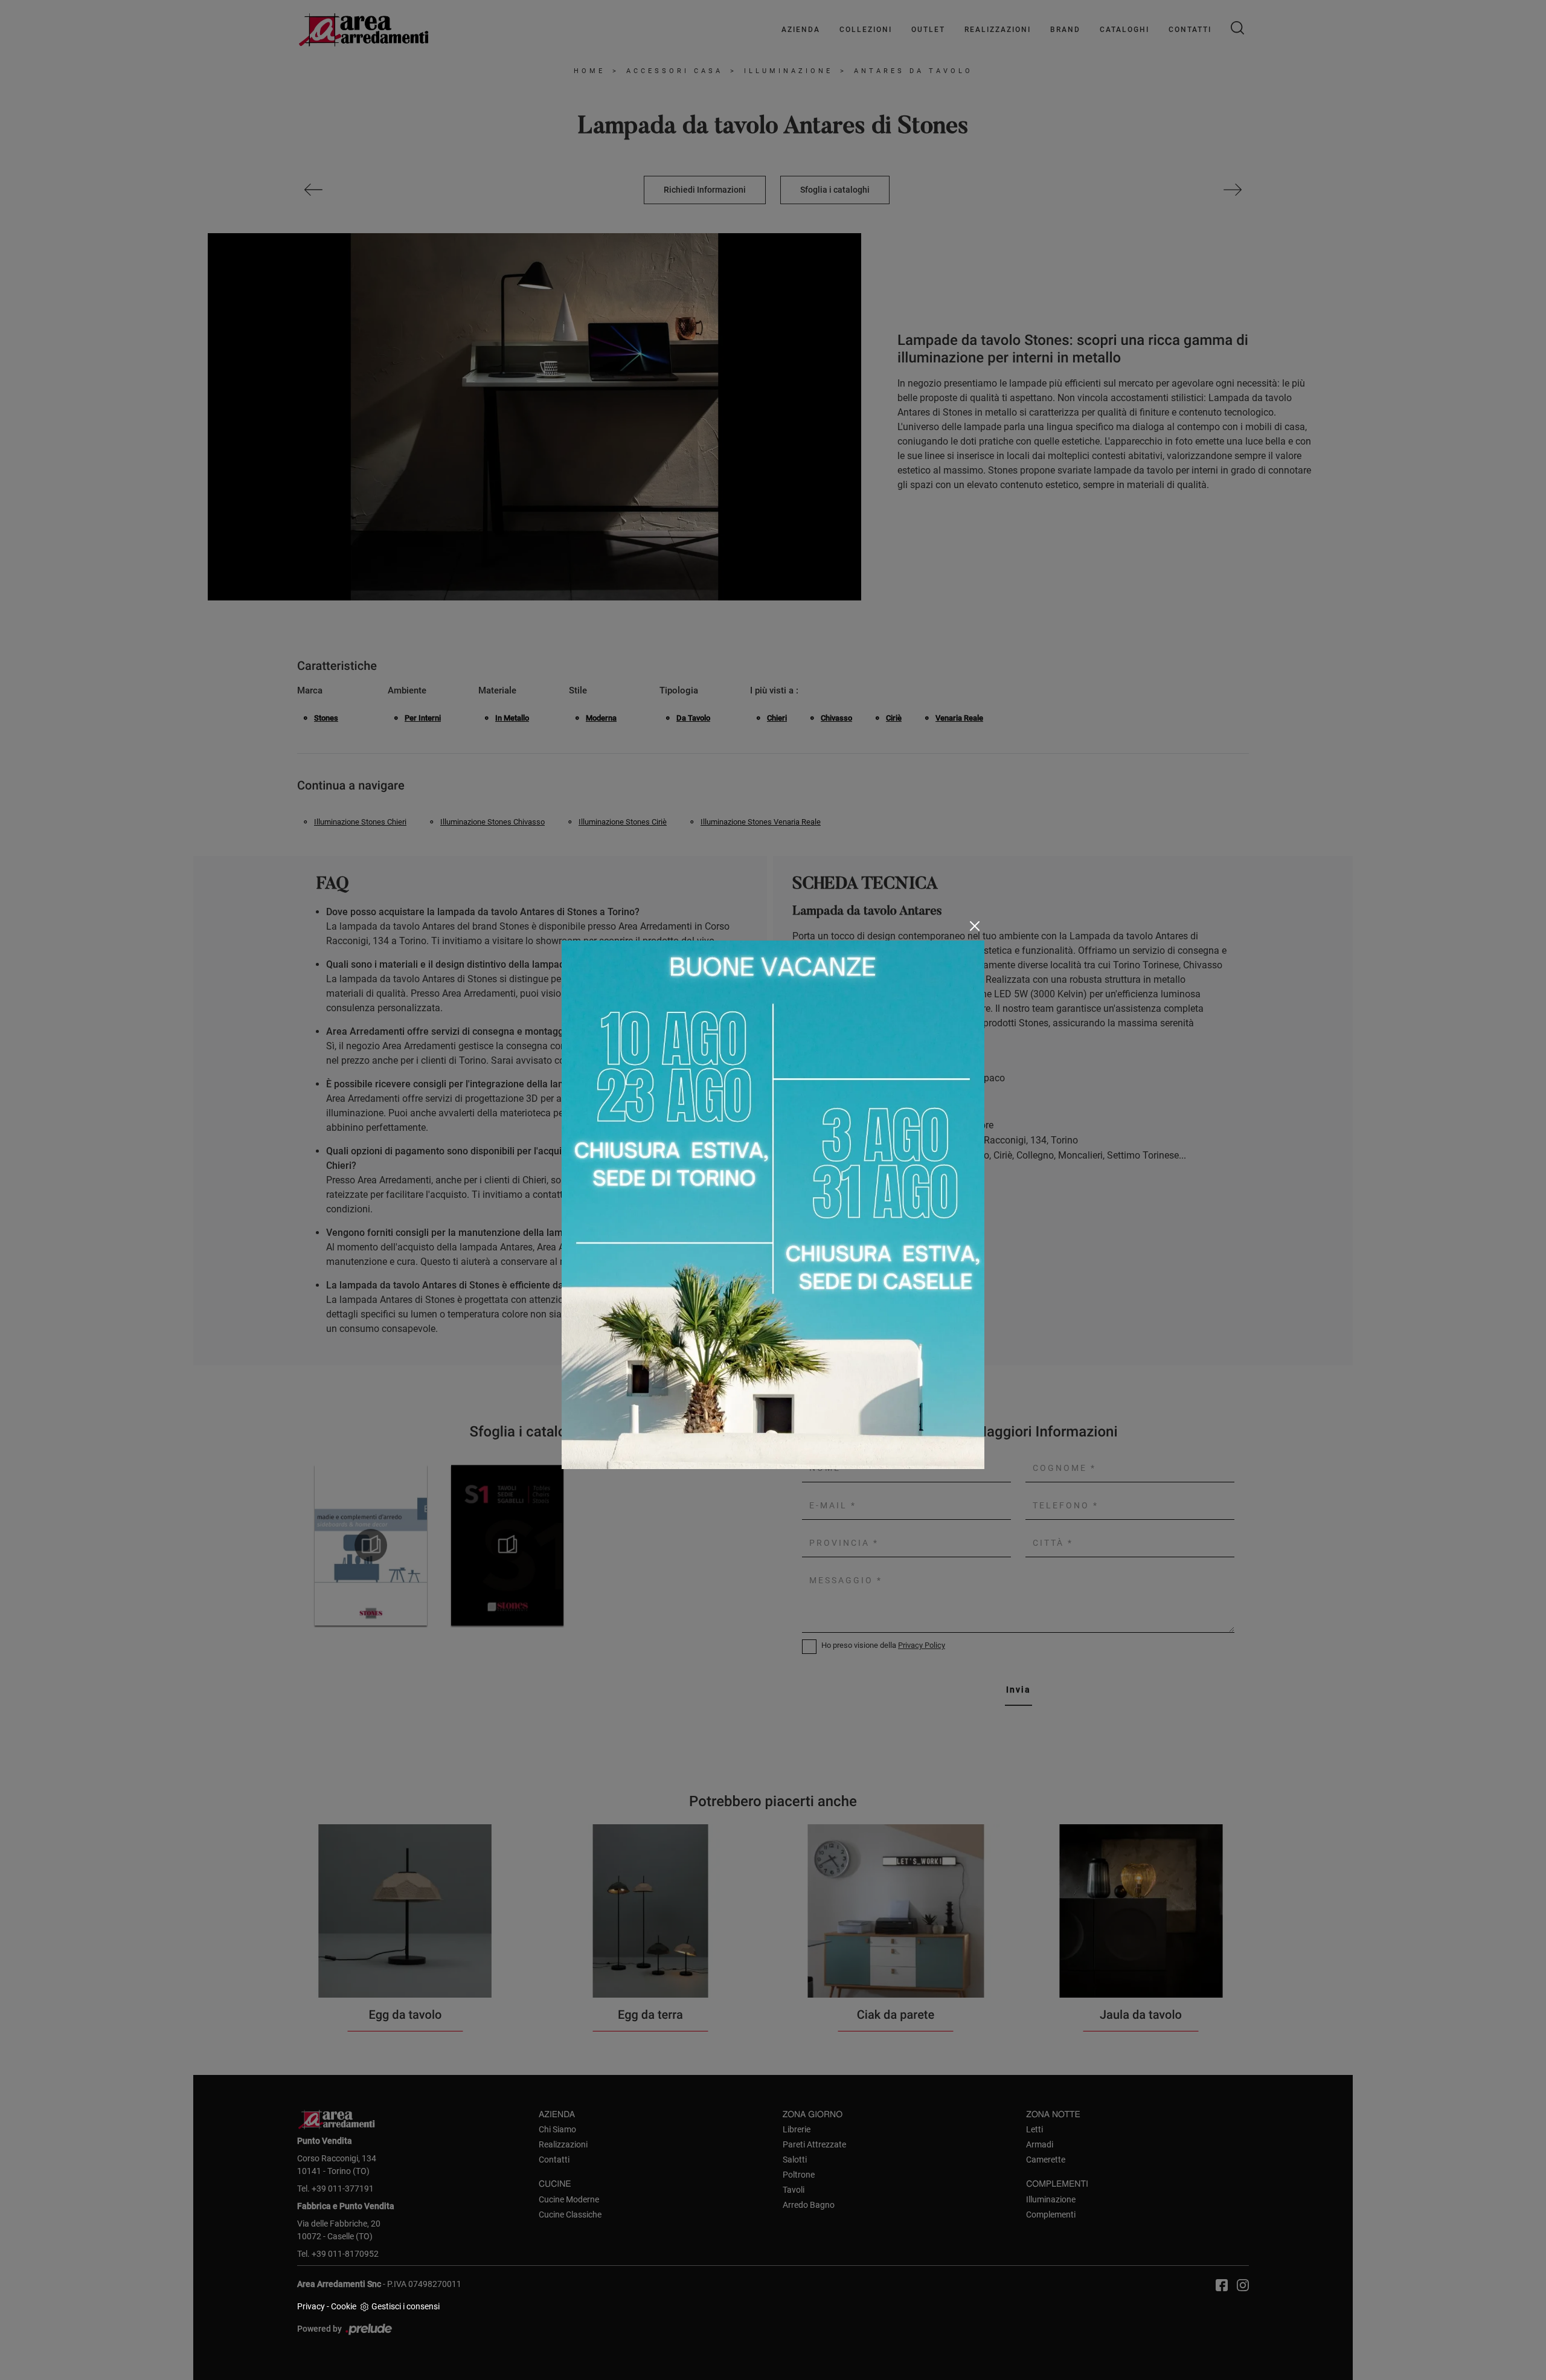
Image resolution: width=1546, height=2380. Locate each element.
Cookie (344, 2306)
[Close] (975, 926)
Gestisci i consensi (406, 2306)
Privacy (311, 2306)
